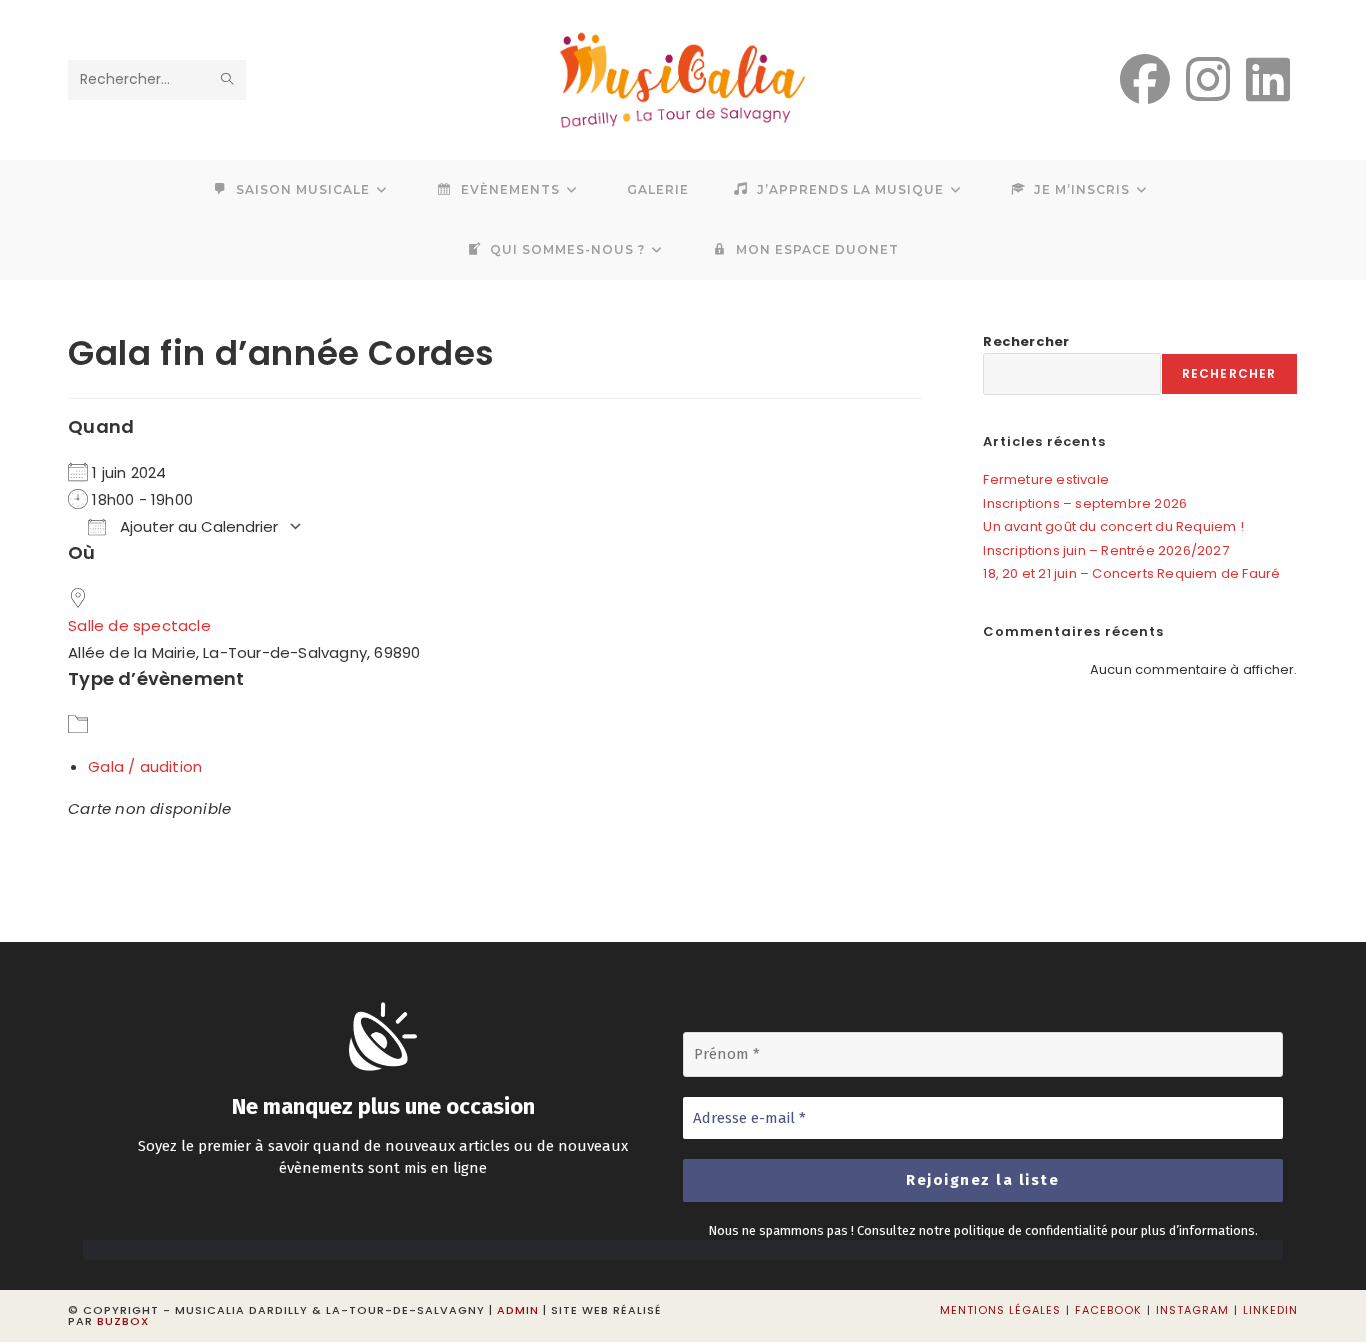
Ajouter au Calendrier (197, 526)
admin (518, 1310)
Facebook (1108, 1310)
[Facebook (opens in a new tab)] (1145, 80)
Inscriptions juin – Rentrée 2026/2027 (1105, 550)
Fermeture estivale (1046, 479)
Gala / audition (145, 766)
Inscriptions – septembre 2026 (1085, 503)
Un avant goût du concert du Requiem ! (1113, 526)
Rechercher (1026, 341)
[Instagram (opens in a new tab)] (1208, 80)
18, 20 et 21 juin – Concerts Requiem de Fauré (1131, 573)
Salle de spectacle (139, 625)
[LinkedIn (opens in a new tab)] (1268, 80)
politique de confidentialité (1031, 1230)
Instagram (1192, 1310)
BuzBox (123, 1321)
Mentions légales (1000, 1310)
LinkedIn (1270, 1310)
